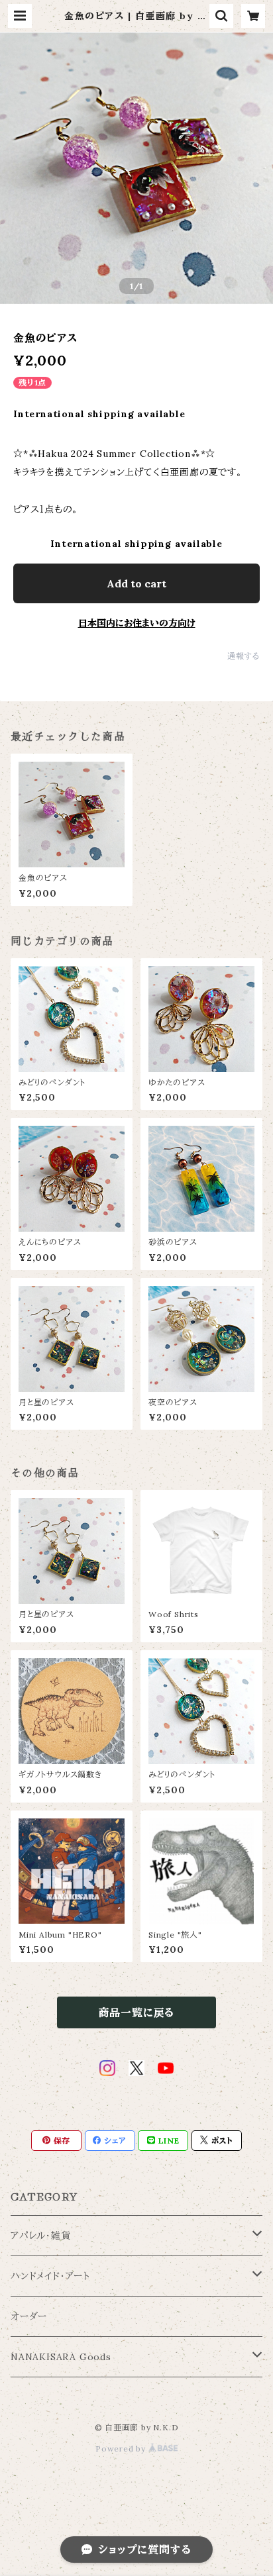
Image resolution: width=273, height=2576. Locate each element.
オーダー (29, 2316)
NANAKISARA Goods (61, 2357)
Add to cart (136, 583)
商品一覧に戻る (137, 2012)
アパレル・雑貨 (41, 2236)
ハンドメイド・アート (50, 2276)
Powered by (122, 2449)
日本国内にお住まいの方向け (137, 623)
